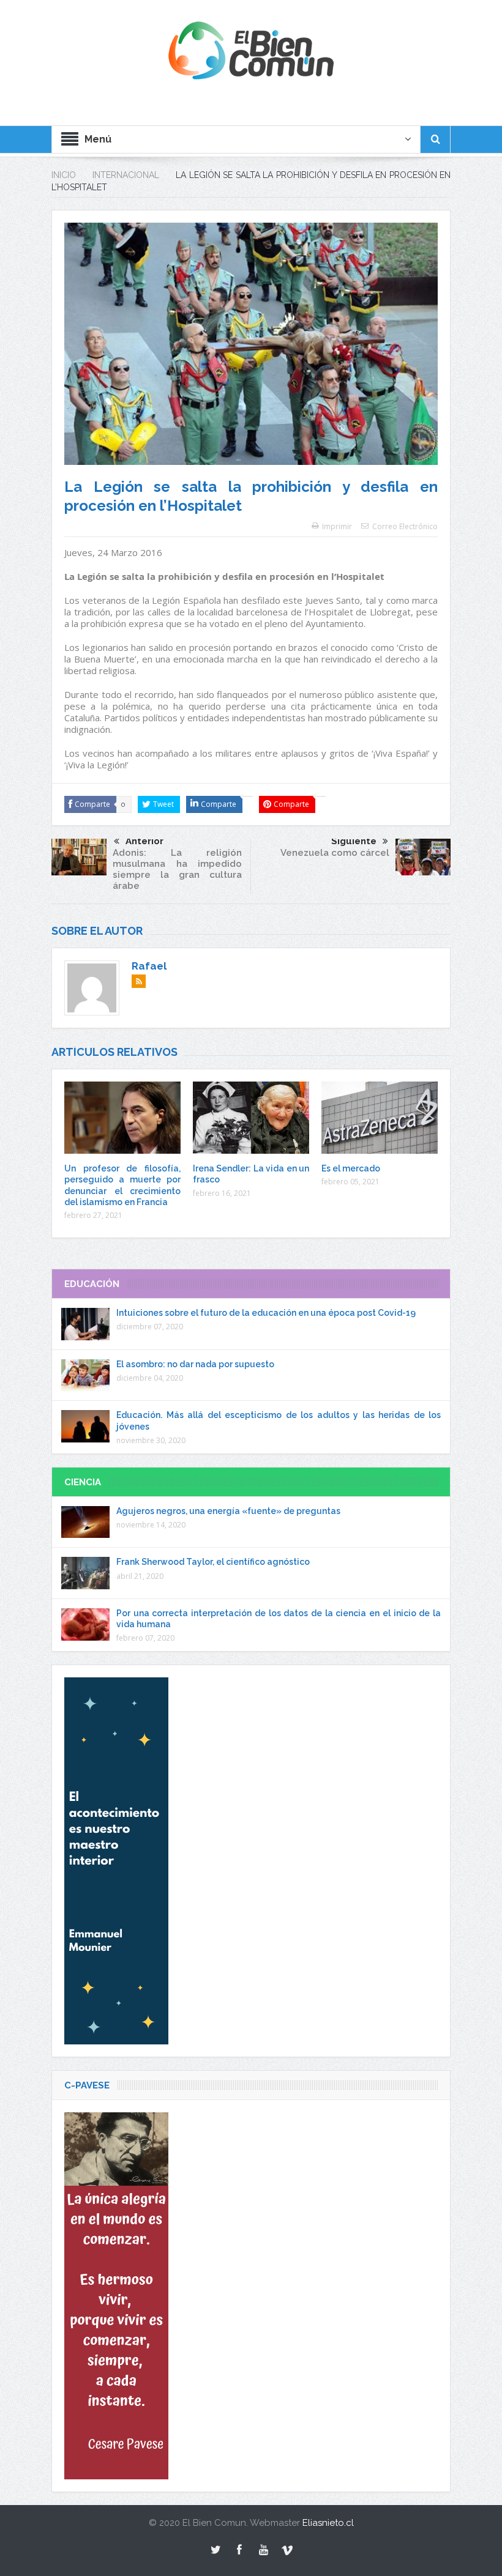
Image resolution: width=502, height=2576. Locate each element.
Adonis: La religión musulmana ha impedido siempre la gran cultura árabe (177, 869)
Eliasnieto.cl (328, 2523)
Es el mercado (351, 1168)
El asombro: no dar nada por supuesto (195, 1364)
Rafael (149, 966)
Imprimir (337, 526)
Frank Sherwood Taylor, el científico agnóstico (213, 1562)
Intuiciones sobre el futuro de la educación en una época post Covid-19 (266, 1313)
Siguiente (354, 841)
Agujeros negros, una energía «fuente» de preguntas (228, 1511)
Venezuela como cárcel (335, 853)
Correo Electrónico (405, 526)
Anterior (144, 841)
